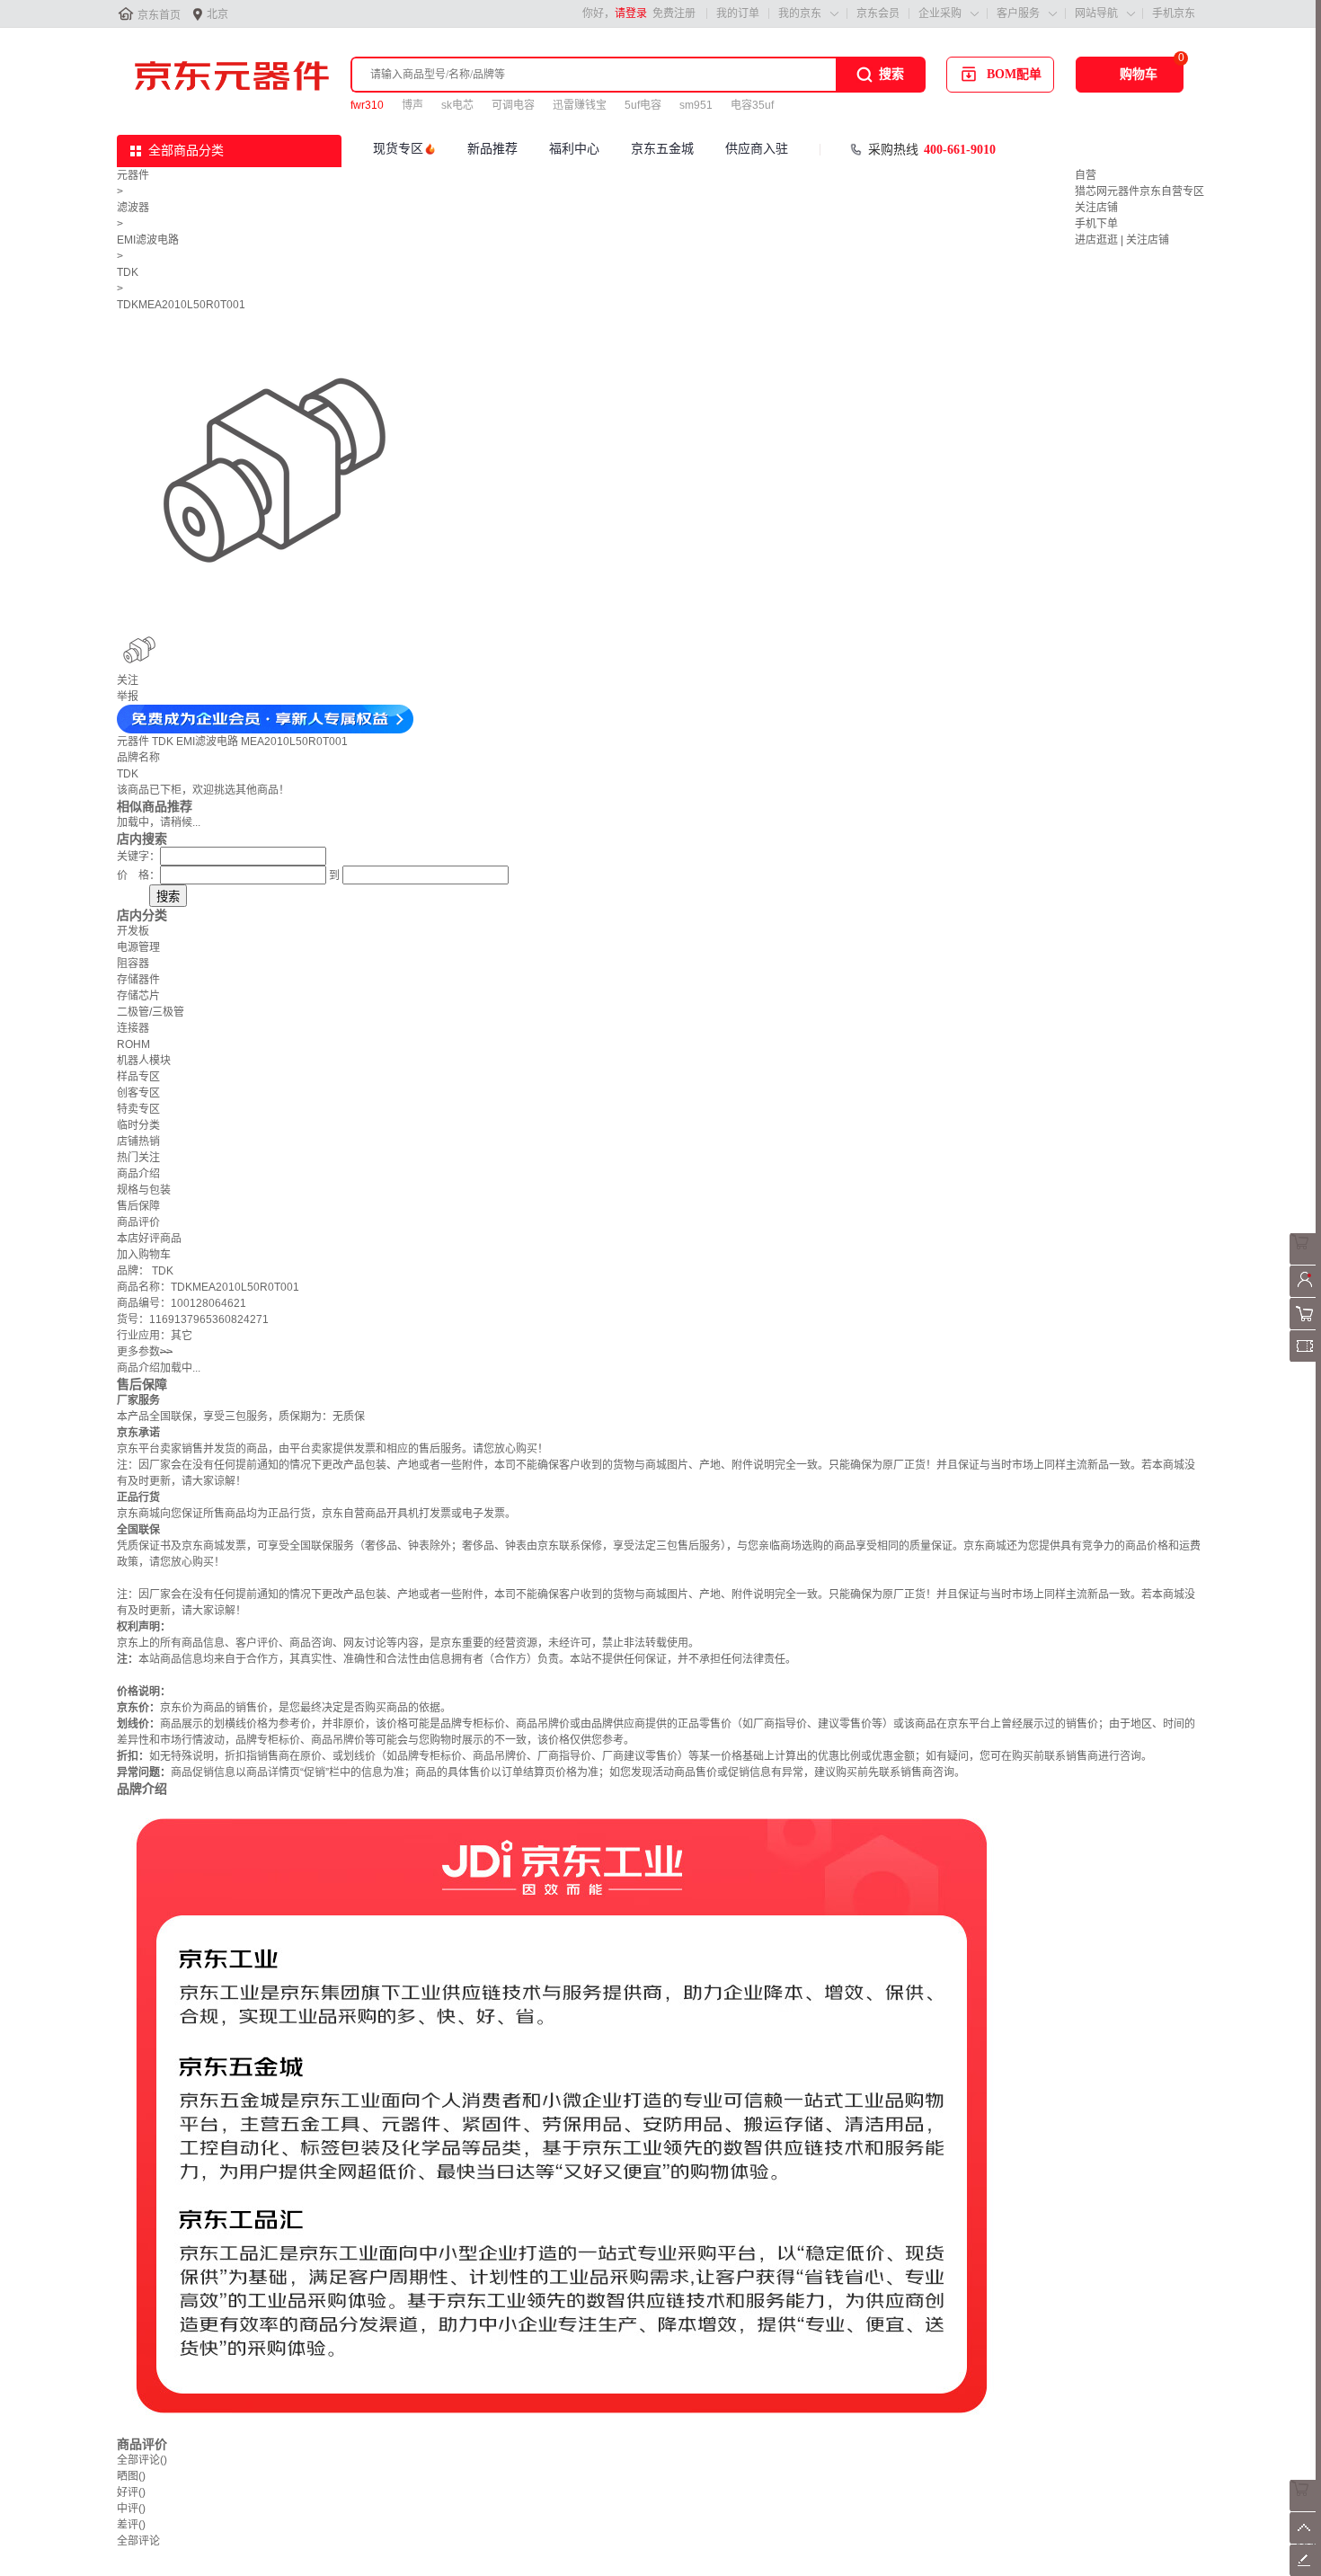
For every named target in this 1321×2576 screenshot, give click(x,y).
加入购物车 (144, 1255)
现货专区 (398, 149)
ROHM (133, 1044)
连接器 (133, 1028)
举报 (128, 697)
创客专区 (138, 1093)
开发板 (133, 931)
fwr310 (367, 105)
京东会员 (878, 13)
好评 (131, 2492)
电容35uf (752, 105)
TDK (128, 272)
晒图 (131, 2476)
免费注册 (674, 13)
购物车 (1139, 74)
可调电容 (513, 105)
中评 (131, 2509)
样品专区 (138, 1077)
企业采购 (940, 13)
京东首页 (159, 15)
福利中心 (574, 149)
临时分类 (138, 1125)
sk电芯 (457, 105)
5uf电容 (643, 105)
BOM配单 (1014, 74)
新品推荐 (492, 149)
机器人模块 (144, 1061)
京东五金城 (662, 149)
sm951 (696, 105)
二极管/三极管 (151, 1012)
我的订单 (738, 13)
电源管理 (138, 947)
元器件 (133, 175)
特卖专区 (138, 1109)
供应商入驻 (757, 149)
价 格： (138, 875)
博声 (412, 105)
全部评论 (142, 2460)
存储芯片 (138, 996)
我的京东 (800, 13)
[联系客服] (1305, 1261)
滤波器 (133, 208)
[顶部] (1305, 2540)
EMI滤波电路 (148, 240)
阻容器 (133, 964)
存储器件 (138, 980)
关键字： (138, 857)
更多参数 (145, 1352)
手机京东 (1174, 13)
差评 (131, 2525)
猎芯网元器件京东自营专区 (1139, 191)
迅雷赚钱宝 (580, 105)
